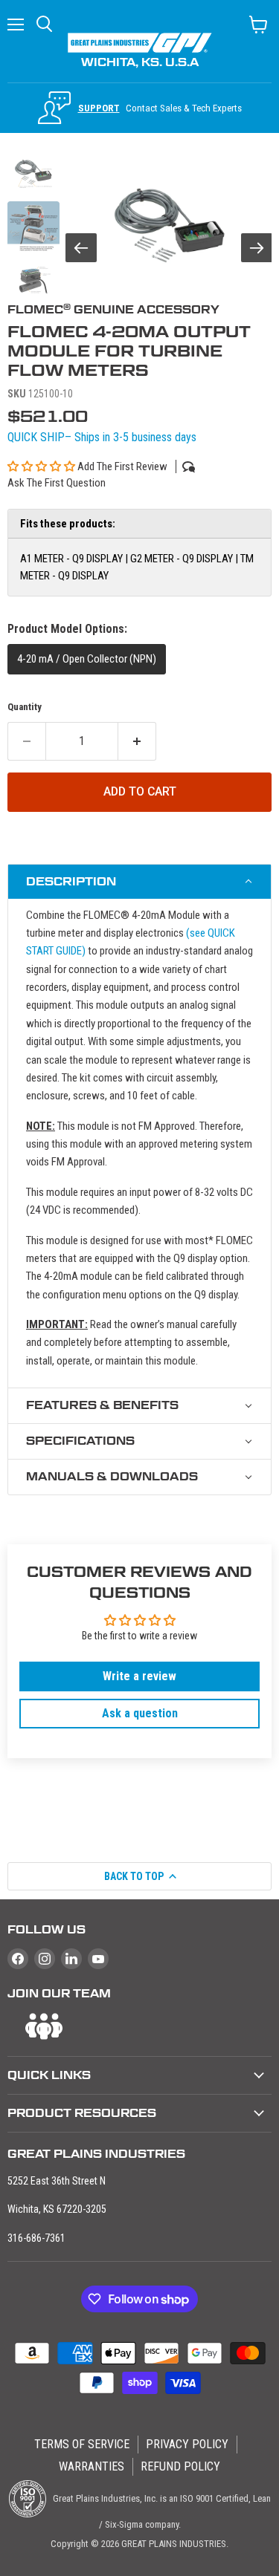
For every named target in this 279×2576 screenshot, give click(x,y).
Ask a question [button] (140, 1713)
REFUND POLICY (180, 2466)
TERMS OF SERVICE (82, 2444)
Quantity (25, 707)
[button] (42, 466)
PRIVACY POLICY (187, 2444)
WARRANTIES (92, 2466)
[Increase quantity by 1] (137, 741)
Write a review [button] (139, 1676)
